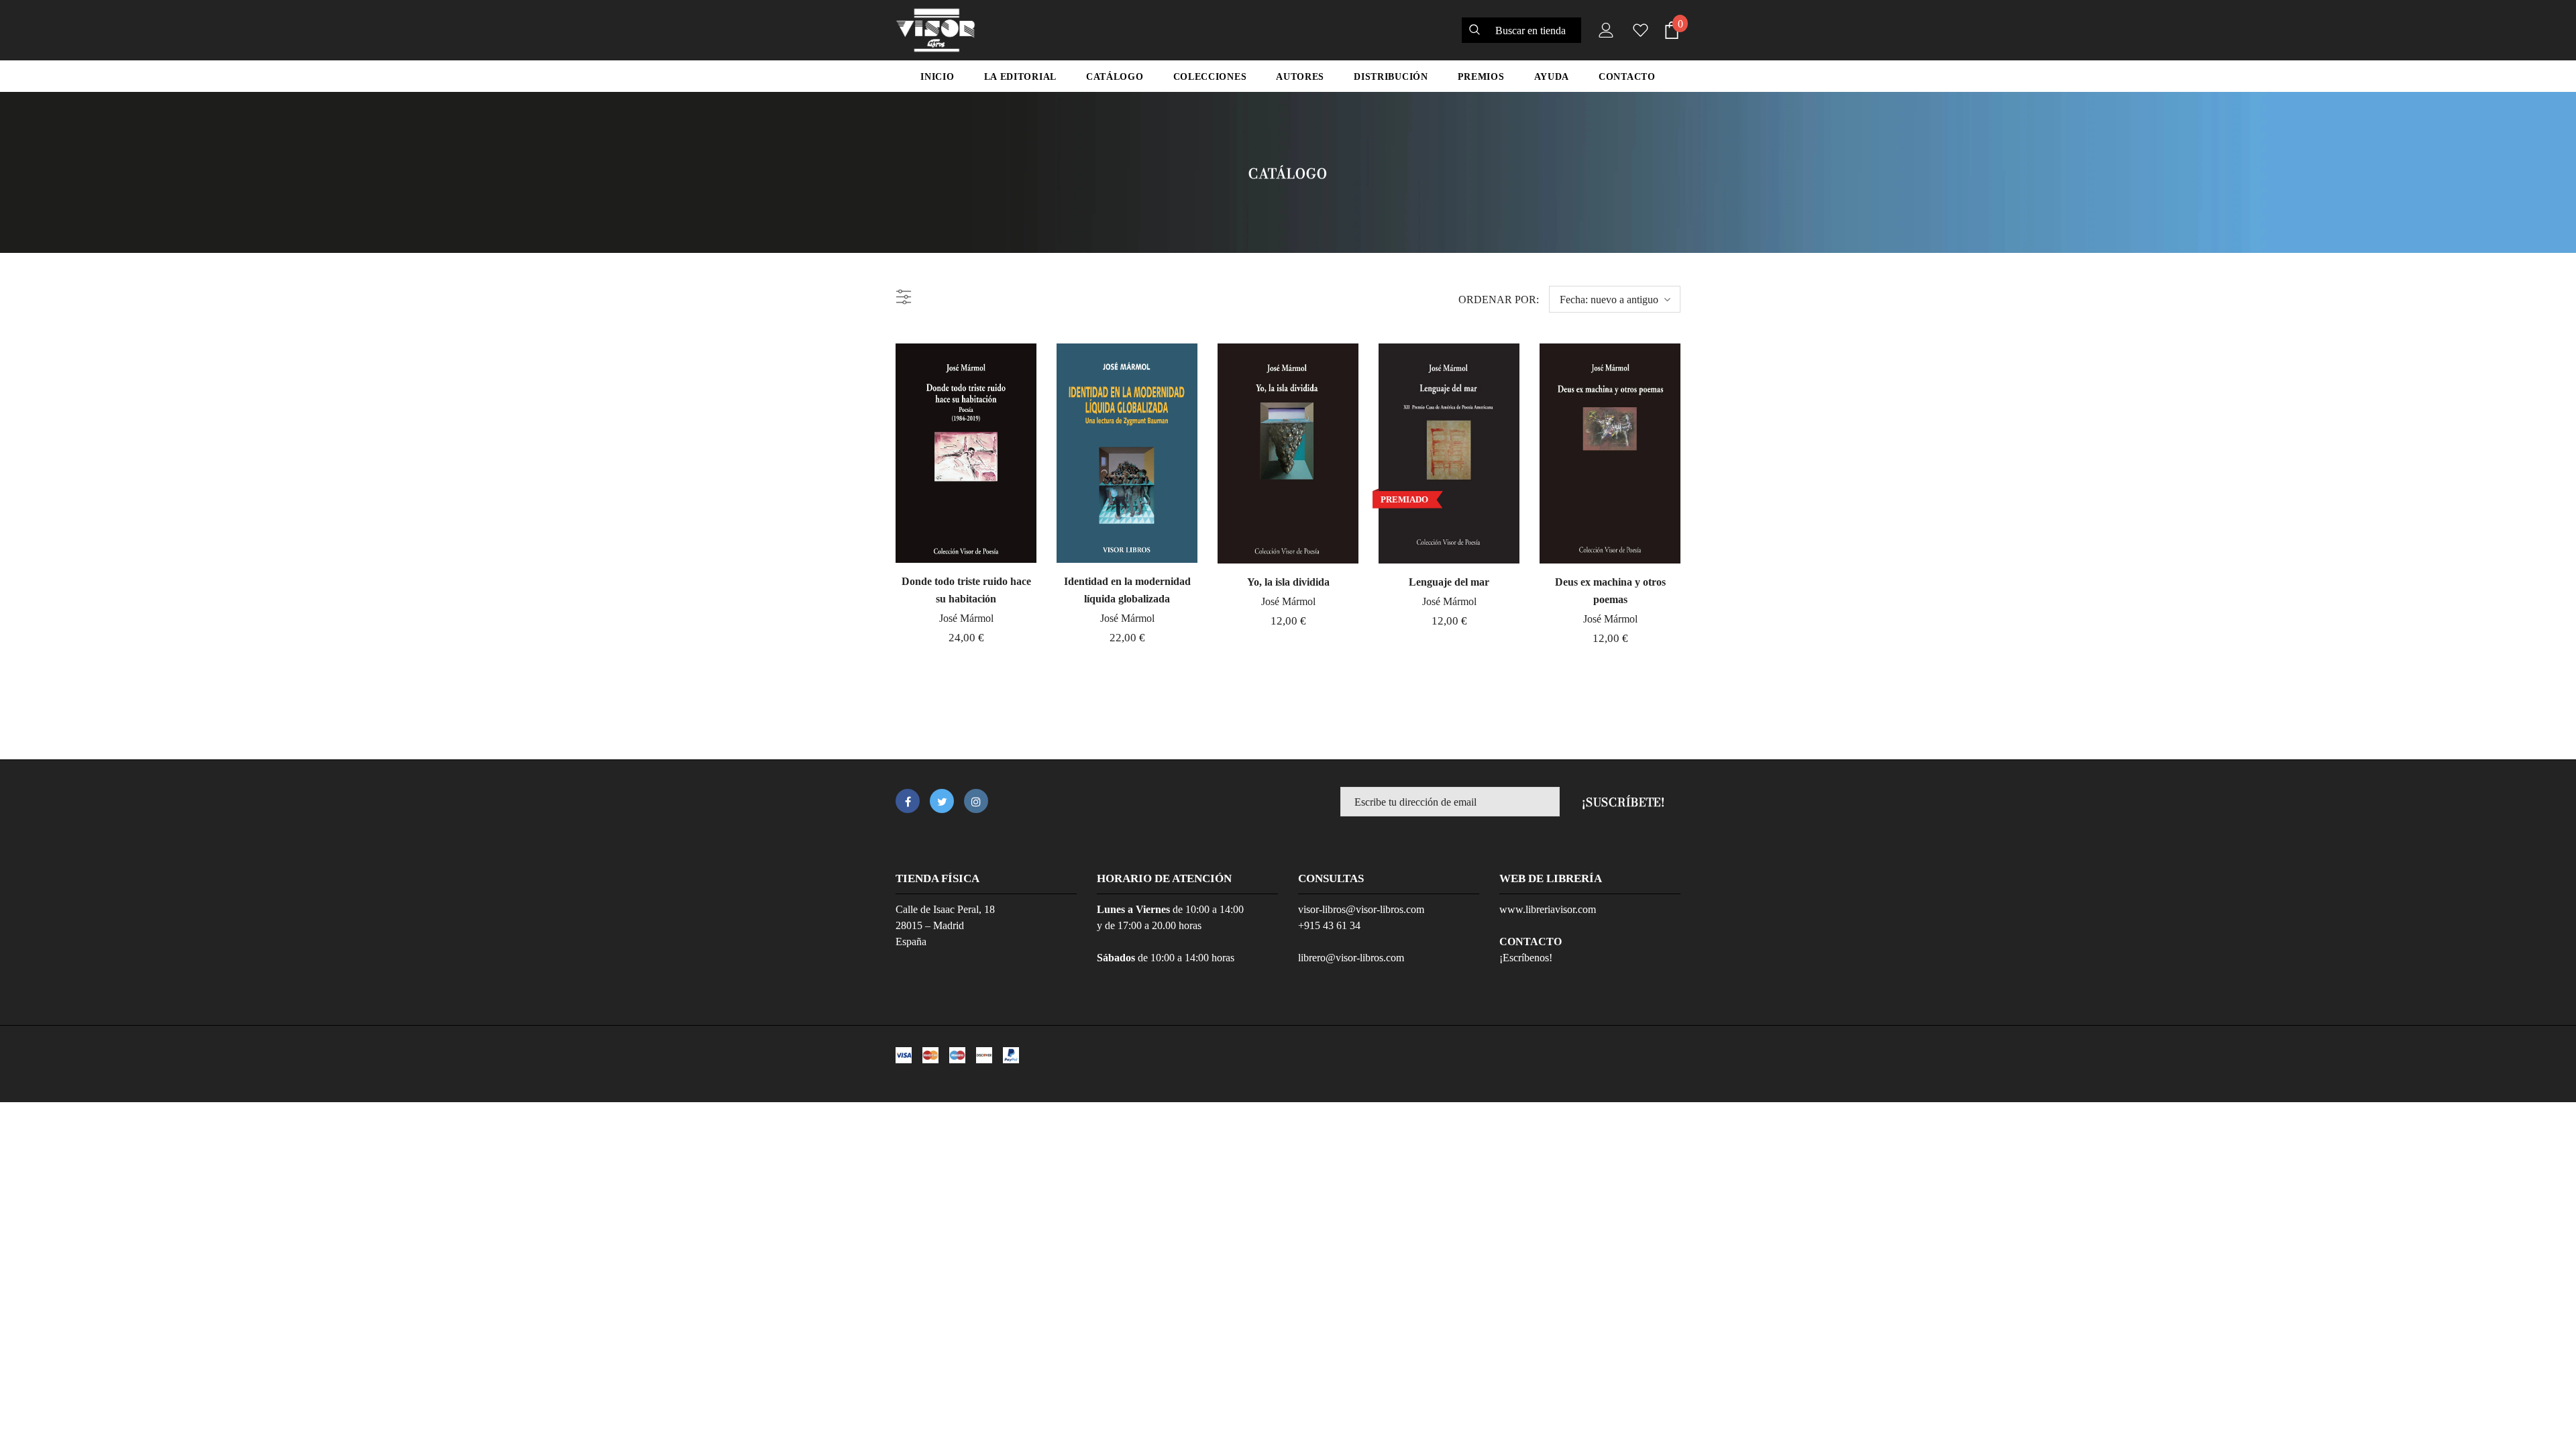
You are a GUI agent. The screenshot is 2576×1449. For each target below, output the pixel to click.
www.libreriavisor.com (1548, 909)
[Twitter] (942, 801)
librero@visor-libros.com (1351, 958)
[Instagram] (976, 801)
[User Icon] (1603, 30)
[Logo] (935, 30)
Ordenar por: (1499, 300)
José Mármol (966, 618)
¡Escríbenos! (1526, 958)
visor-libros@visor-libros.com (1361, 909)
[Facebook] (908, 801)
